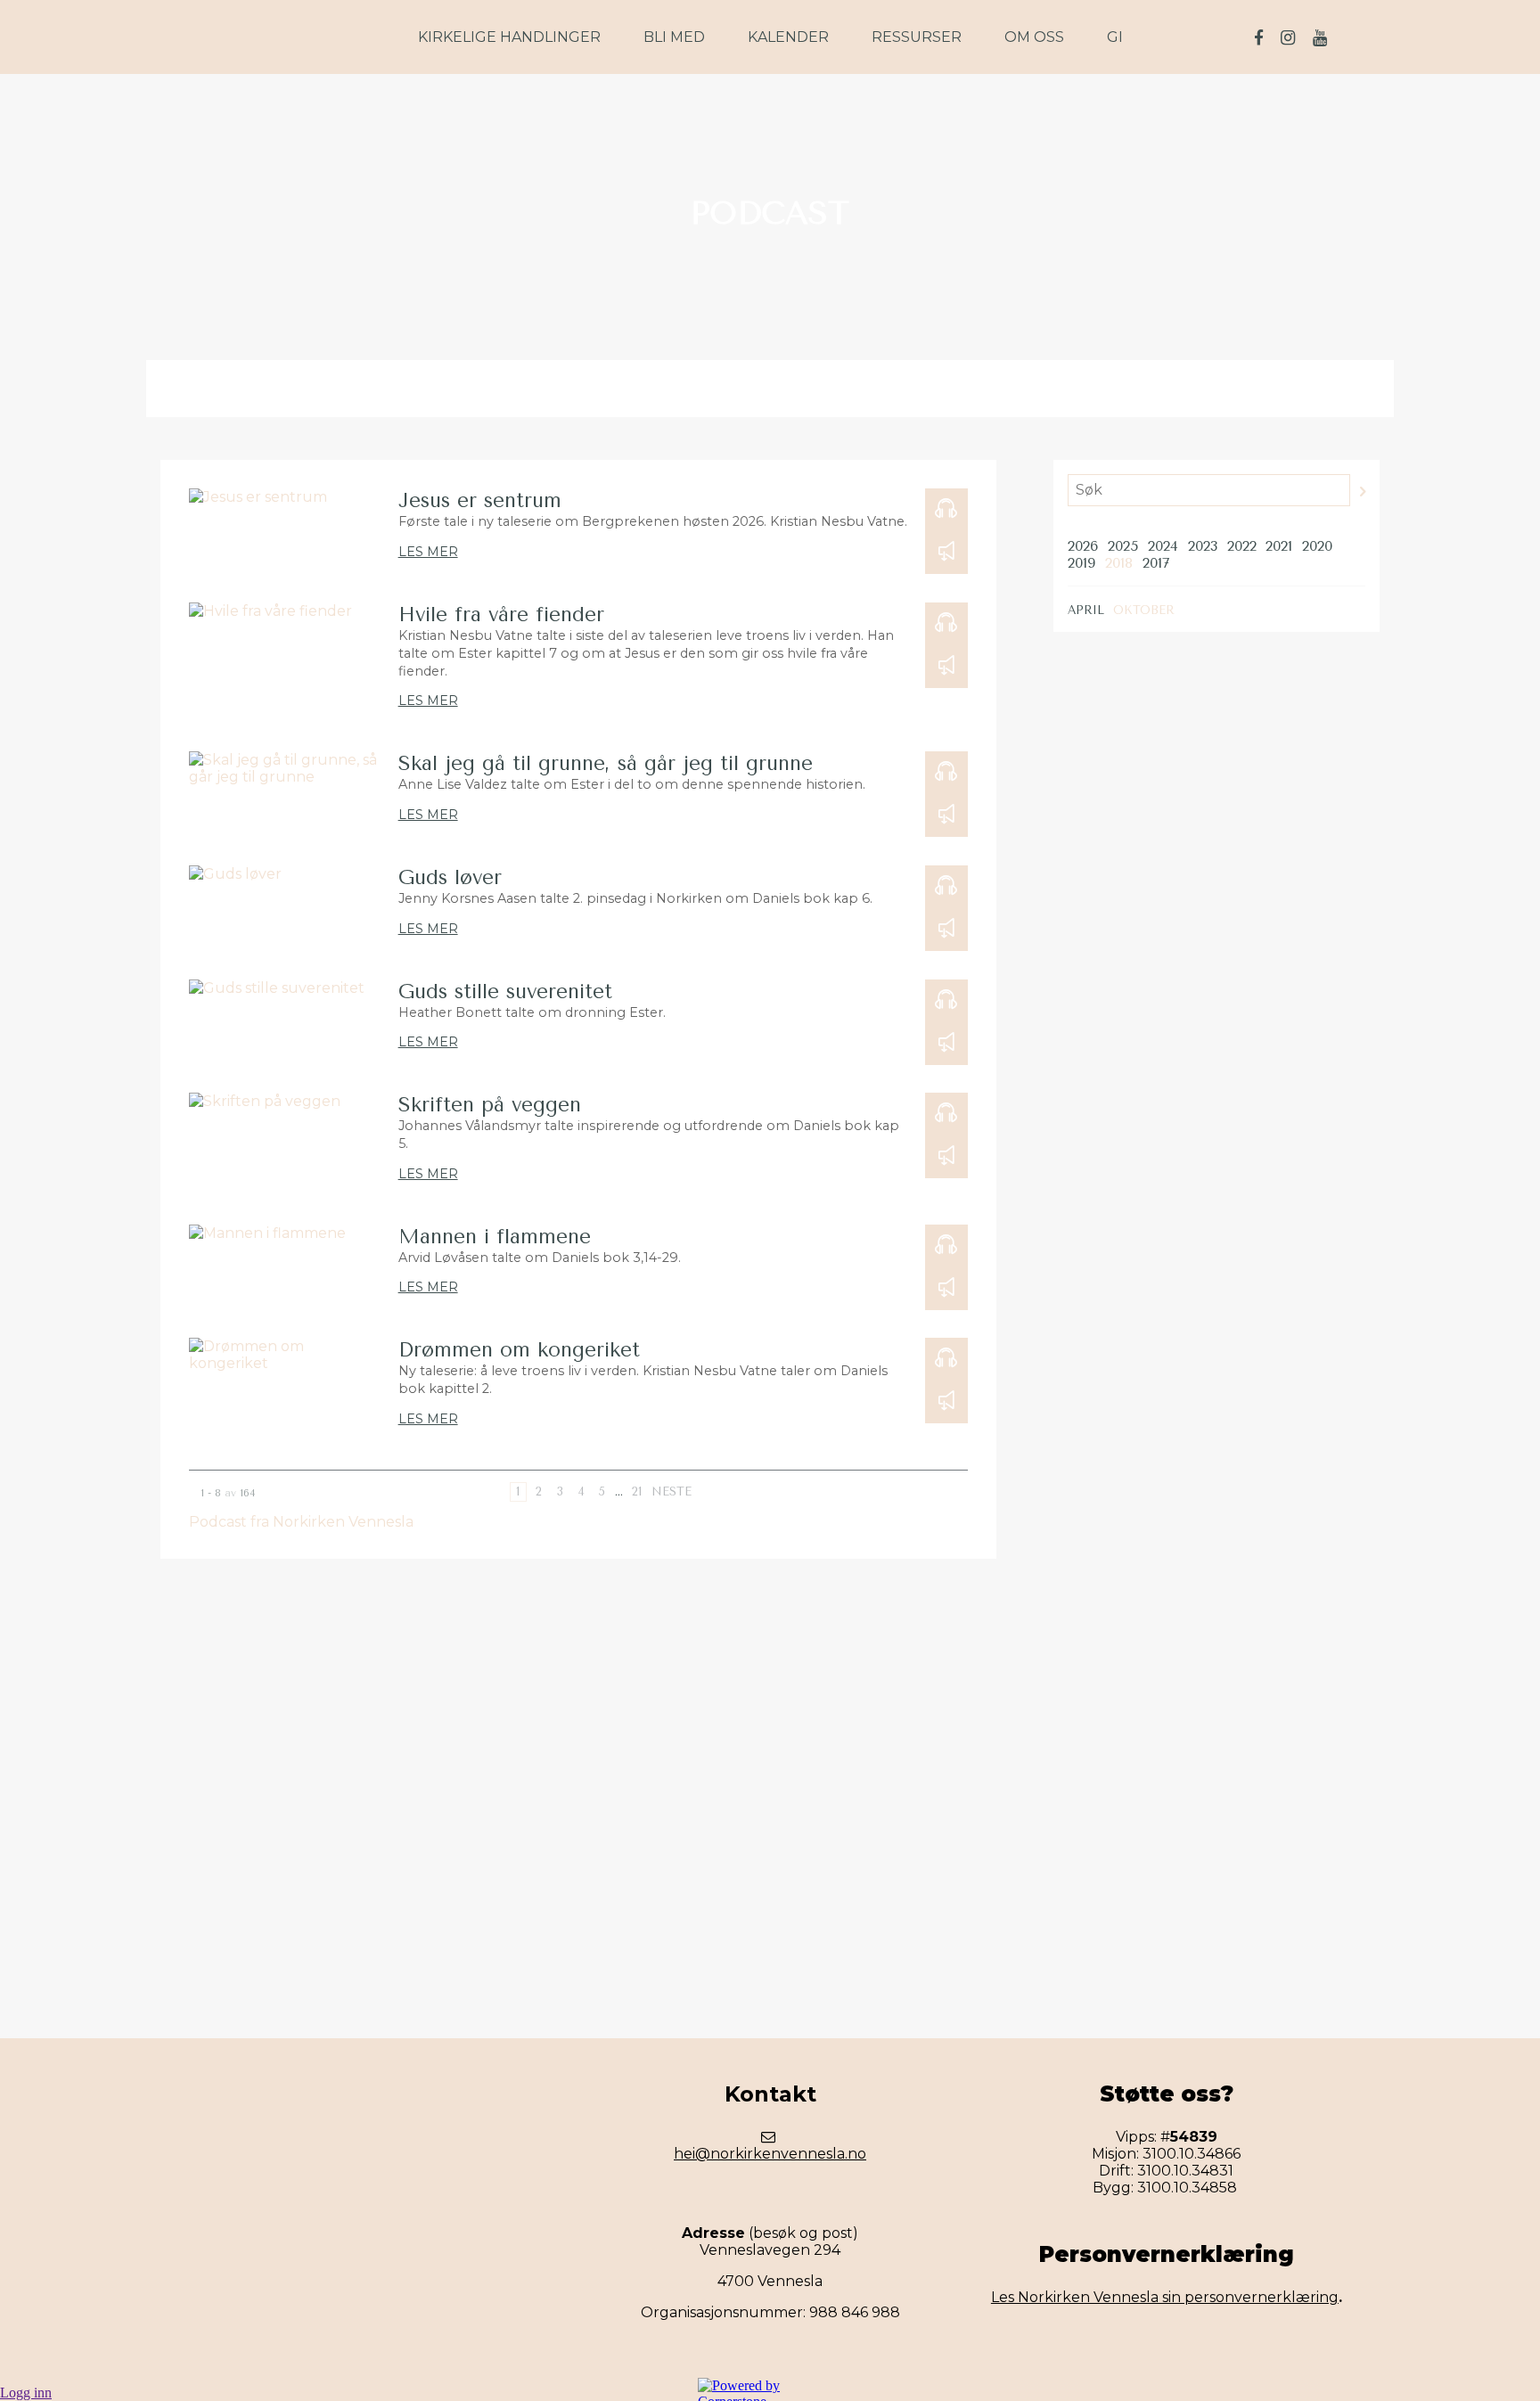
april (1086, 610)
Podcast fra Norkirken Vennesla (301, 1522)
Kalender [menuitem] (788, 37)
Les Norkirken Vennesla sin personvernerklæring (1165, 2297)
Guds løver (450, 877)
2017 (1156, 563)
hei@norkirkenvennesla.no (770, 2154)
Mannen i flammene (495, 1237)
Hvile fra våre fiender (501, 615)
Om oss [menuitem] (1034, 37)
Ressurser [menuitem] (917, 37)
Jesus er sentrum (480, 500)
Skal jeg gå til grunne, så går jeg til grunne (606, 763)
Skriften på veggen (490, 1105)
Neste (672, 1491)
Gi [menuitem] (1115, 37)
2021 (1279, 546)
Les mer (428, 552)
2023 (1203, 546)
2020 (1317, 546)
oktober (1144, 610)
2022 (1242, 546)
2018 (1119, 563)
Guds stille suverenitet (505, 992)
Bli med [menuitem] (674, 37)
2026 (1083, 546)
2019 (1081, 563)
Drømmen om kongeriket (519, 1350)
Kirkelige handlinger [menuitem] (509, 37)
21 (637, 1491)
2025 (1123, 546)
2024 (1163, 546)
